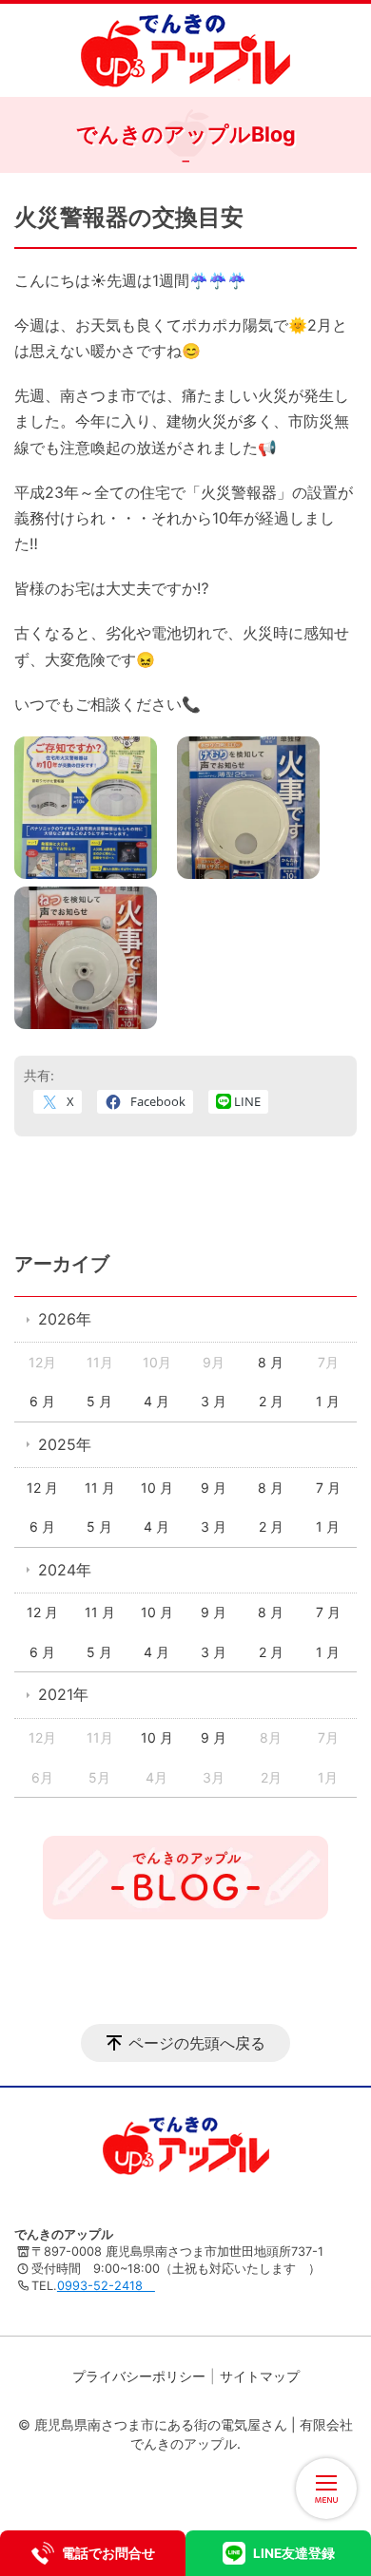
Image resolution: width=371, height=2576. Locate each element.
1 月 (328, 1401)
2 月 (271, 1401)
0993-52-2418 (106, 2286)
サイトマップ (260, 2376)
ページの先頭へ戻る (197, 2043)
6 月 (42, 1401)
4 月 (156, 1401)
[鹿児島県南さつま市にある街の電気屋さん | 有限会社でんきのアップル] (185, 50)
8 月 (271, 1362)
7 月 (328, 1488)
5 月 (99, 1401)
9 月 (214, 1488)
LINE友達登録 (294, 2553)
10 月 (157, 1488)
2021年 (63, 1694)
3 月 (214, 1401)
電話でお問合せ (108, 2553)
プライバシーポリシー (139, 2376)
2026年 (65, 1319)
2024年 (65, 1570)
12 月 (42, 1488)
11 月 (100, 1488)
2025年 (65, 1444)
